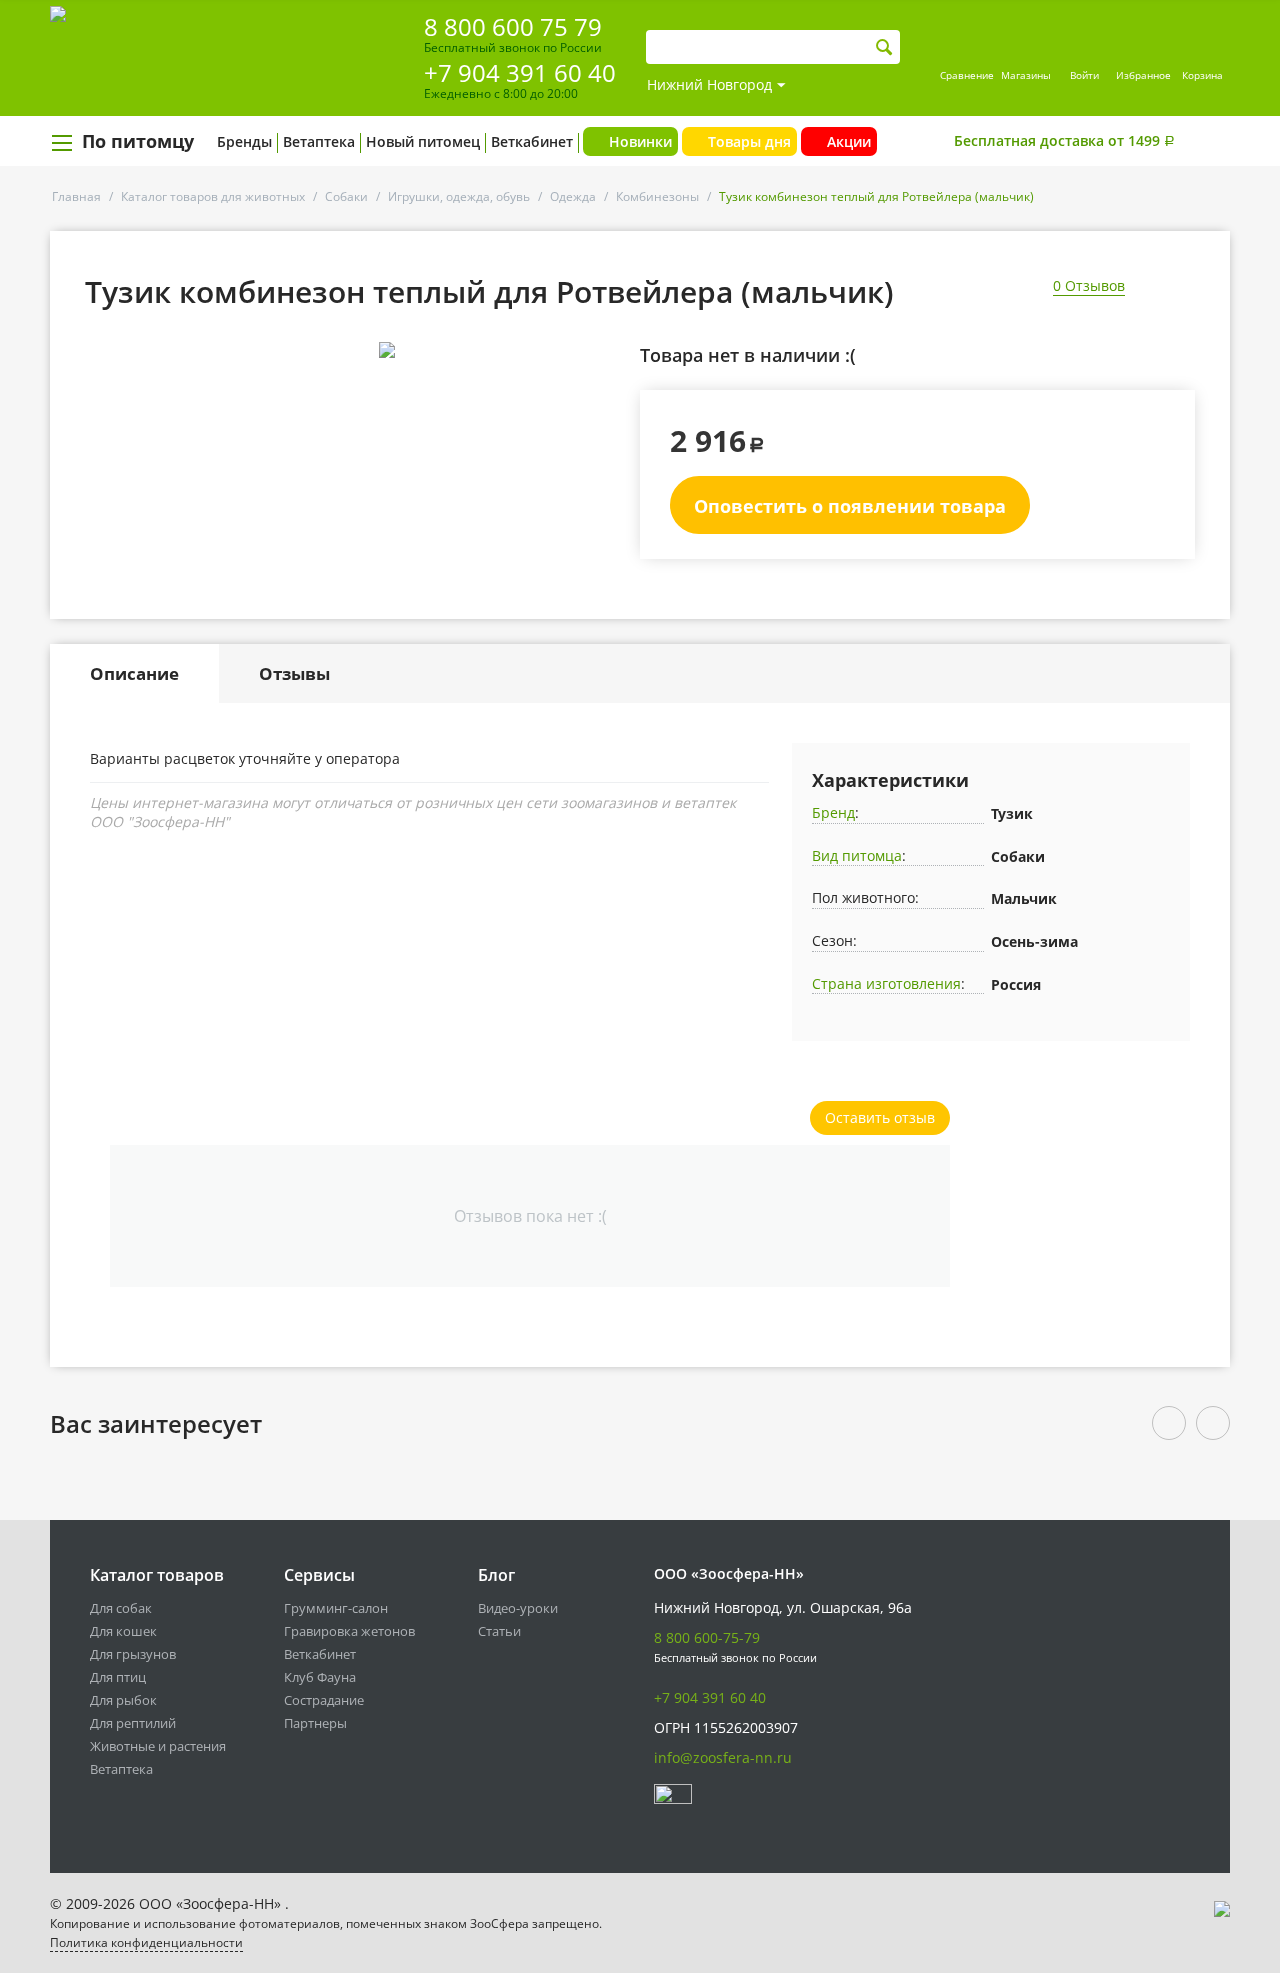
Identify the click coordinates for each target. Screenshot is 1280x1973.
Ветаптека (319, 141)
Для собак (121, 1608)
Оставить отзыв (880, 1117)
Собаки (346, 196)
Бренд (833, 812)
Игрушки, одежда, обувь (459, 196)
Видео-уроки (518, 1608)
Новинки (640, 141)
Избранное (1143, 75)
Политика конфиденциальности (146, 1942)
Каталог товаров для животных (213, 196)
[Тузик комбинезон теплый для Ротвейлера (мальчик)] (386, 350)
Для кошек (123, 1631)
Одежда (573, 196)
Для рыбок (123, 1700)
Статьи (499, 1631)
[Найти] (884, 47)
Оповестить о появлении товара (850, 506)
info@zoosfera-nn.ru (723, 1757)
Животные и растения (158, 1746)
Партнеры (315, 1723)
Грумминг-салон (336, 1608)
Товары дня (749, 141)
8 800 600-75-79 (707, 1637)
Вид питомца (857, 855)
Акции (849, 141)
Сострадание (324, 1700)
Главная (76, 196)
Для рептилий (133, 1723)
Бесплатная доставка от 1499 (1064, 140)
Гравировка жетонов (349, 1631)
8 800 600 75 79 (513, 26)
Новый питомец (423, 141)
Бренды (244, 141)
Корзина (1202, 75)
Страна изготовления (886, 983)
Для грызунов (133, 1654)
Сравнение (967, 75)
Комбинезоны (657, 196)
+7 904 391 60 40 (520, 72)
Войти (1084, 75)
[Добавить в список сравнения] (605, 394)
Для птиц (118, 1677)
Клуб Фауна (320, 1677)
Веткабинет (532, 141)
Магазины (1026, 75)
